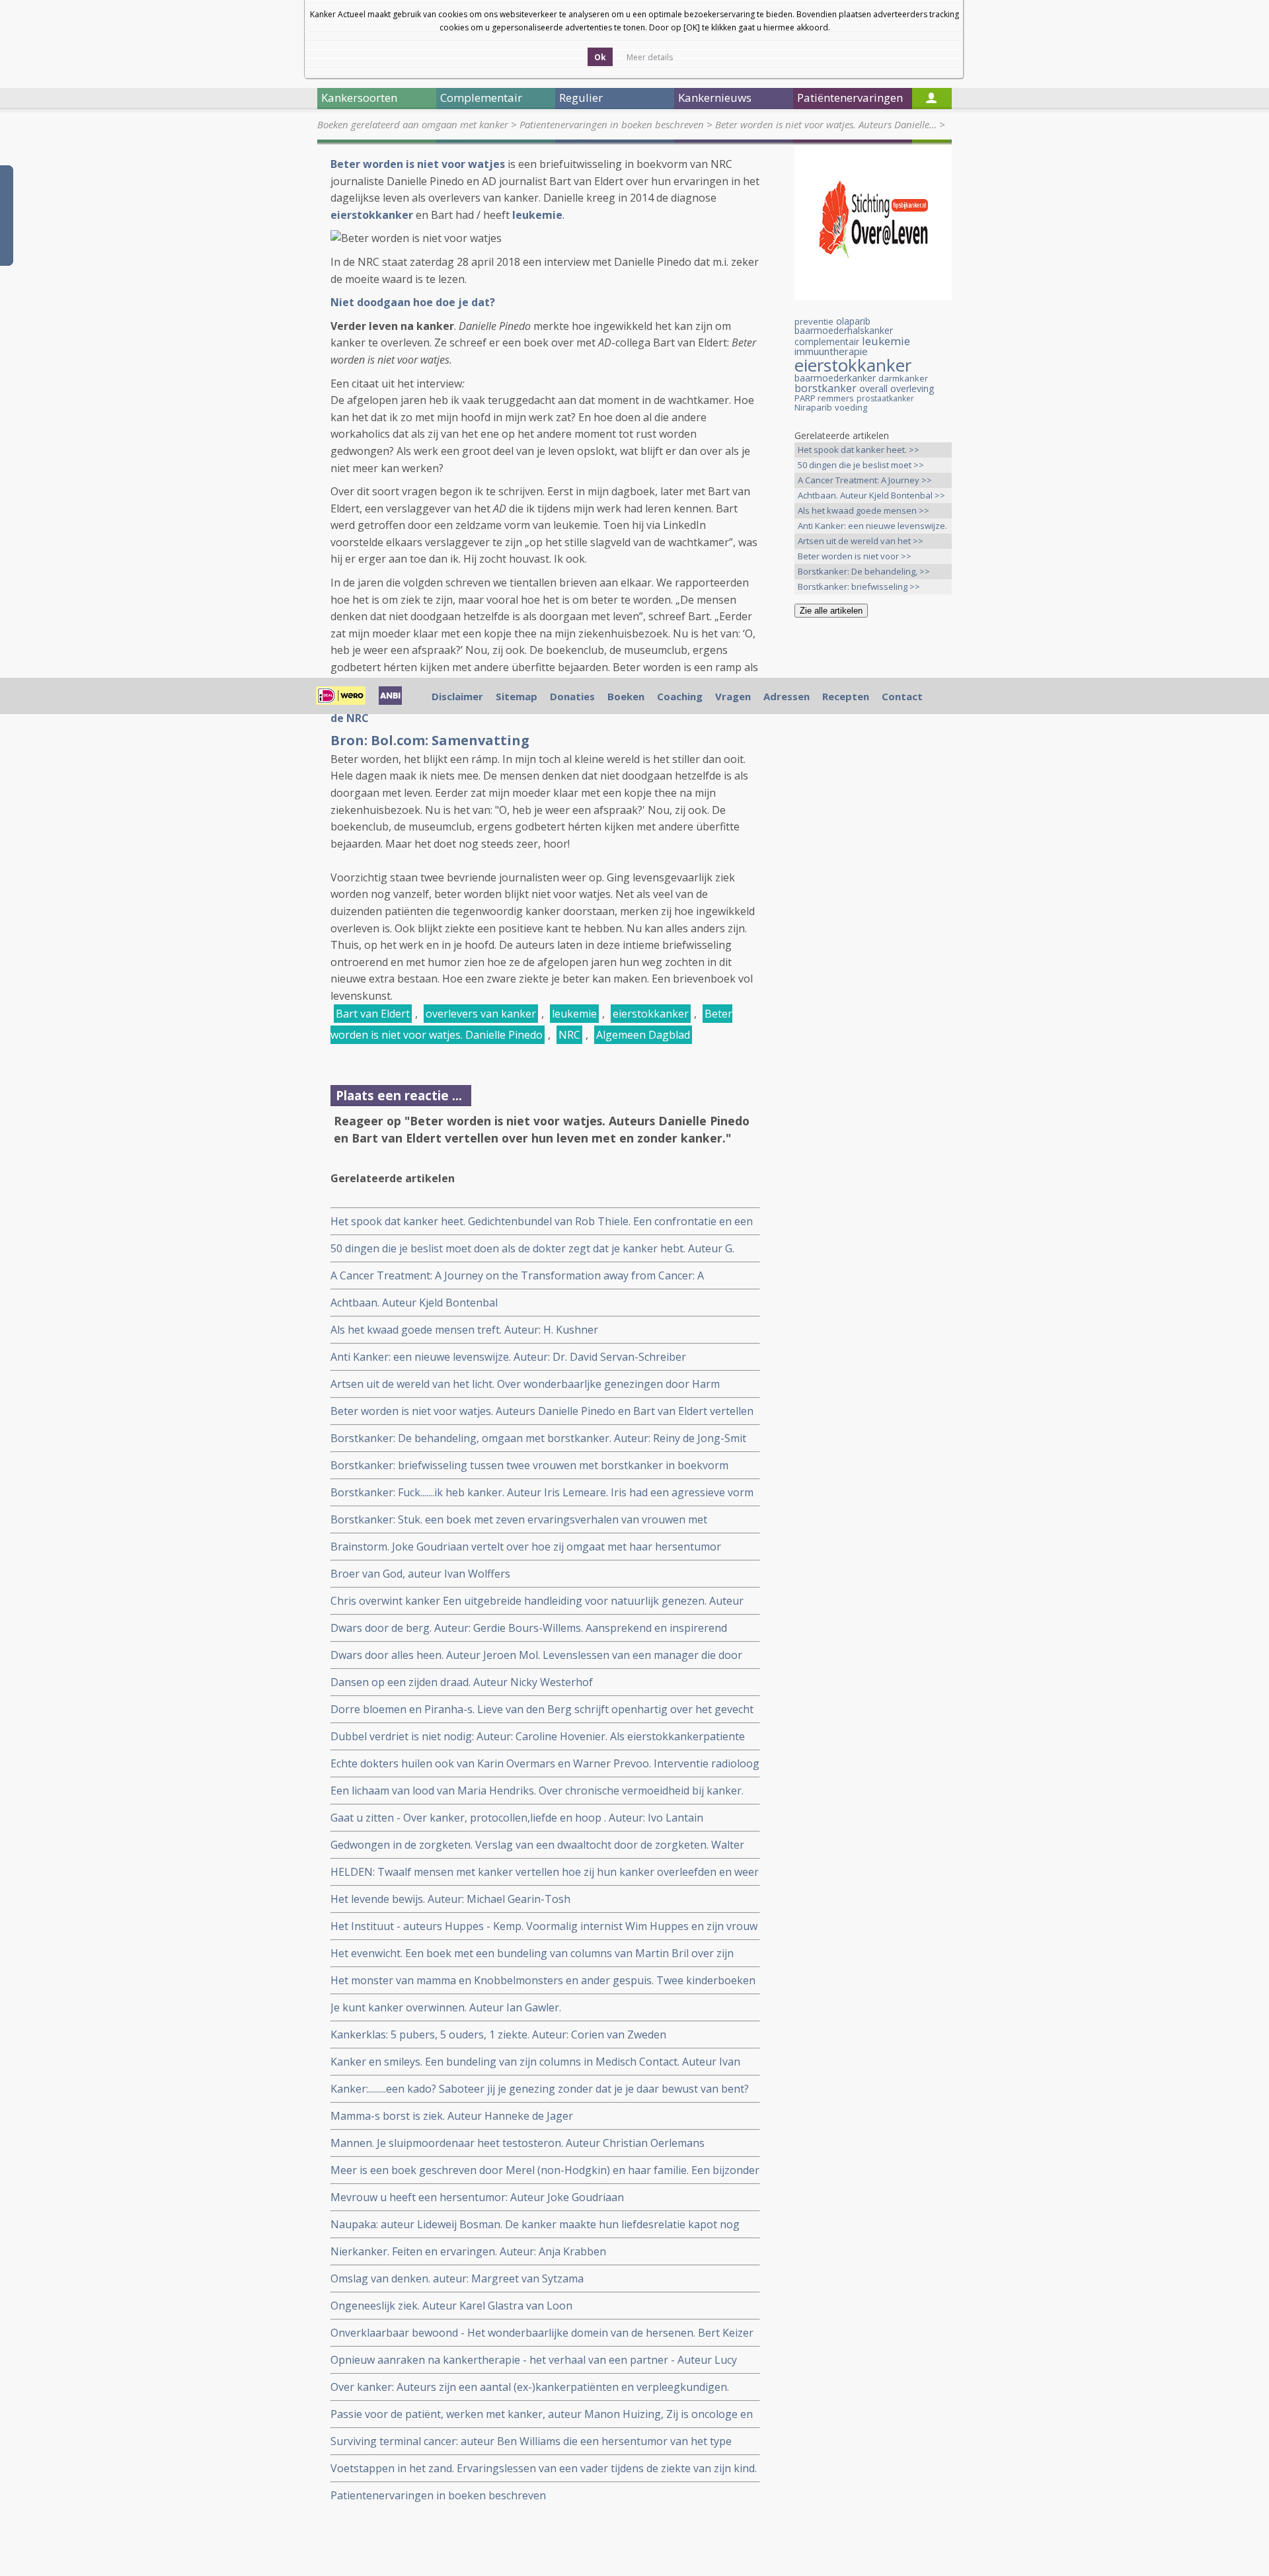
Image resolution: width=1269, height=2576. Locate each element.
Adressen (787, 696)
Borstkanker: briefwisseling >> (859, 586)
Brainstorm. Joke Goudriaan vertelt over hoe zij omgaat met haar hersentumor (526, 1547)
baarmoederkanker (835, 378)
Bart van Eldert (373, 1014)
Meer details (650, 57)
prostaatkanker (885, 398)
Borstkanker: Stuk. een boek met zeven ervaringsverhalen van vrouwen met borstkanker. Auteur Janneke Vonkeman (519, 1520)
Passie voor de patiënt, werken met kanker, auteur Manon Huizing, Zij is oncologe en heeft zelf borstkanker (542, 2414)
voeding (851, 407)
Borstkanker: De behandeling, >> (864, 571)
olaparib (853, 321)
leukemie (574, 1014)
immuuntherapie (831, 351)
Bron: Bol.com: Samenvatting (430, 740)
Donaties (572, 696)
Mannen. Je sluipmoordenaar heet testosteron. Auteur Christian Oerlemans (518, 2143)
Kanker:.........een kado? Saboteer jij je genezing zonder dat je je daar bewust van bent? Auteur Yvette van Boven (540, 2089)
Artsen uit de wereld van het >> (861, 541)
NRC (569, 1035)
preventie (814, 321)
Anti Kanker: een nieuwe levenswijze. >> (872, 527)
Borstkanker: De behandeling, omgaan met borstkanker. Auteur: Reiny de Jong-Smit (538, 1438)
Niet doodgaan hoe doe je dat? (413, 302)
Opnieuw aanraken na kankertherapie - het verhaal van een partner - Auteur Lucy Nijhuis (534, 2360)
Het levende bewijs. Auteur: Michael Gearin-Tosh (450, 1899)
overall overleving (897, 388)
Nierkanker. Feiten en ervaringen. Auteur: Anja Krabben (468, 2251)
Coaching (680, 696)
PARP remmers (824, 398)
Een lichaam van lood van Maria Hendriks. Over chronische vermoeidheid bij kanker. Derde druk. (537, 1791)
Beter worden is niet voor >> (855, 556)
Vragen (733, 696)
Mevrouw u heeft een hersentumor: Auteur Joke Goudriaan (477, 2197)
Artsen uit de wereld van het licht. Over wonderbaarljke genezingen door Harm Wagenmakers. (525, 1384)
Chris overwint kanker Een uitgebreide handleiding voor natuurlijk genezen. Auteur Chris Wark (537, 1601)
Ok (600, 57)
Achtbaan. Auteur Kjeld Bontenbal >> (871, 495)
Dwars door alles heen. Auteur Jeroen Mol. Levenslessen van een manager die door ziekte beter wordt (536, 1655)
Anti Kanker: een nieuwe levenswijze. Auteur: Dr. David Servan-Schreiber (508, 1357)
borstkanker (826, 388)
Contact (902, 696)
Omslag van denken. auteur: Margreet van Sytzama (457, 2278)
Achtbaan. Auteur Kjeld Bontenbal (414, 1303)
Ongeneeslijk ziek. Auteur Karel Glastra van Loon (451, 2306)
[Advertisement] (873, 836)
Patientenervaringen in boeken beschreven (612, 124)
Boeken (626, 696)
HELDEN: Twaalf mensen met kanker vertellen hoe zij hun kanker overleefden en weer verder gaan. (545, 1872)
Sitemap (517, 696)
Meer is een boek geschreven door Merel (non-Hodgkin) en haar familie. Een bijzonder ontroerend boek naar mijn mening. (545, 2170)
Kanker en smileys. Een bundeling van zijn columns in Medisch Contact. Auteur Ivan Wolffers (535, 2062)
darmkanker (903, 378)
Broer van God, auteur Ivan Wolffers (420, 1574)
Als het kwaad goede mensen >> (864, 510)
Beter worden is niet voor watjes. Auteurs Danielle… (826, 124)
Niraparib (813, 407)
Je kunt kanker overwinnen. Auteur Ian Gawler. (446, 2007)
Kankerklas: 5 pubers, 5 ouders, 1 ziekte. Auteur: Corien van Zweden (498, 2034)
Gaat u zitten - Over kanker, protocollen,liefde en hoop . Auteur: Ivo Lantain (517, 1818)
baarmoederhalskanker (844, 330)
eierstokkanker (651, 1014)
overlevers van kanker (481, 1014)
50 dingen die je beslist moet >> (861, 465)
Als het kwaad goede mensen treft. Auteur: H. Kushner (464, 1330)
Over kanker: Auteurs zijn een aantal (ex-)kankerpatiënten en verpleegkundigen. (530, 2387)
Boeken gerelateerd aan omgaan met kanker (413, 124)
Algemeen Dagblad (643, 1035)
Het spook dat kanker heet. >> (859, 450)
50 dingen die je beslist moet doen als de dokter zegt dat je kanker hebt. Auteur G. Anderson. (532, 1249)
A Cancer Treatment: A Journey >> (865, 480)
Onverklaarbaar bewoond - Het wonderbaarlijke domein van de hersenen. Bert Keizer (542, 2333)
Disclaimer (457, 696)
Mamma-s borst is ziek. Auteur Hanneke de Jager (452, 2116)
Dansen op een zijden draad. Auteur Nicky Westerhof (462, 1682)
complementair (827, 342)
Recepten (846, 696)
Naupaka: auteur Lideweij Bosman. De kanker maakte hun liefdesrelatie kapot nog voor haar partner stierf (535, 2225)
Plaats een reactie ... (399, 1095)
